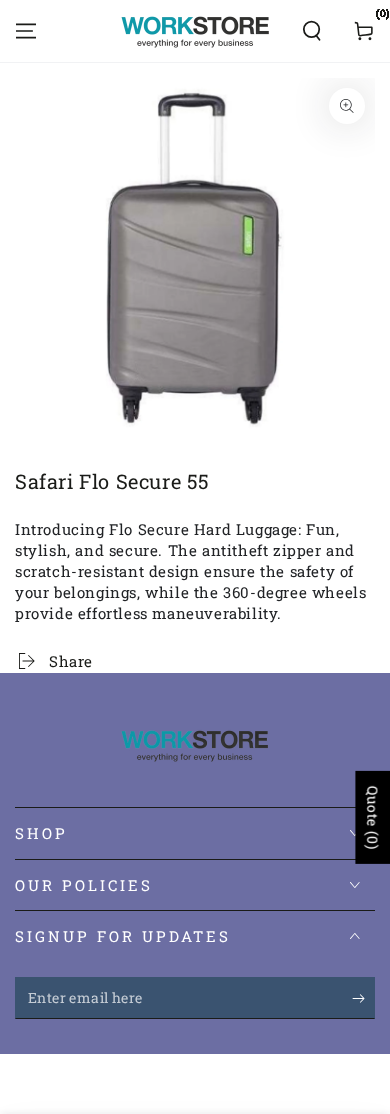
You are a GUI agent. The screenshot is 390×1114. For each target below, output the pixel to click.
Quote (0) (372, 817)
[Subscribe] (363, 999)
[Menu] (26, 31)
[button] (312, 31)
